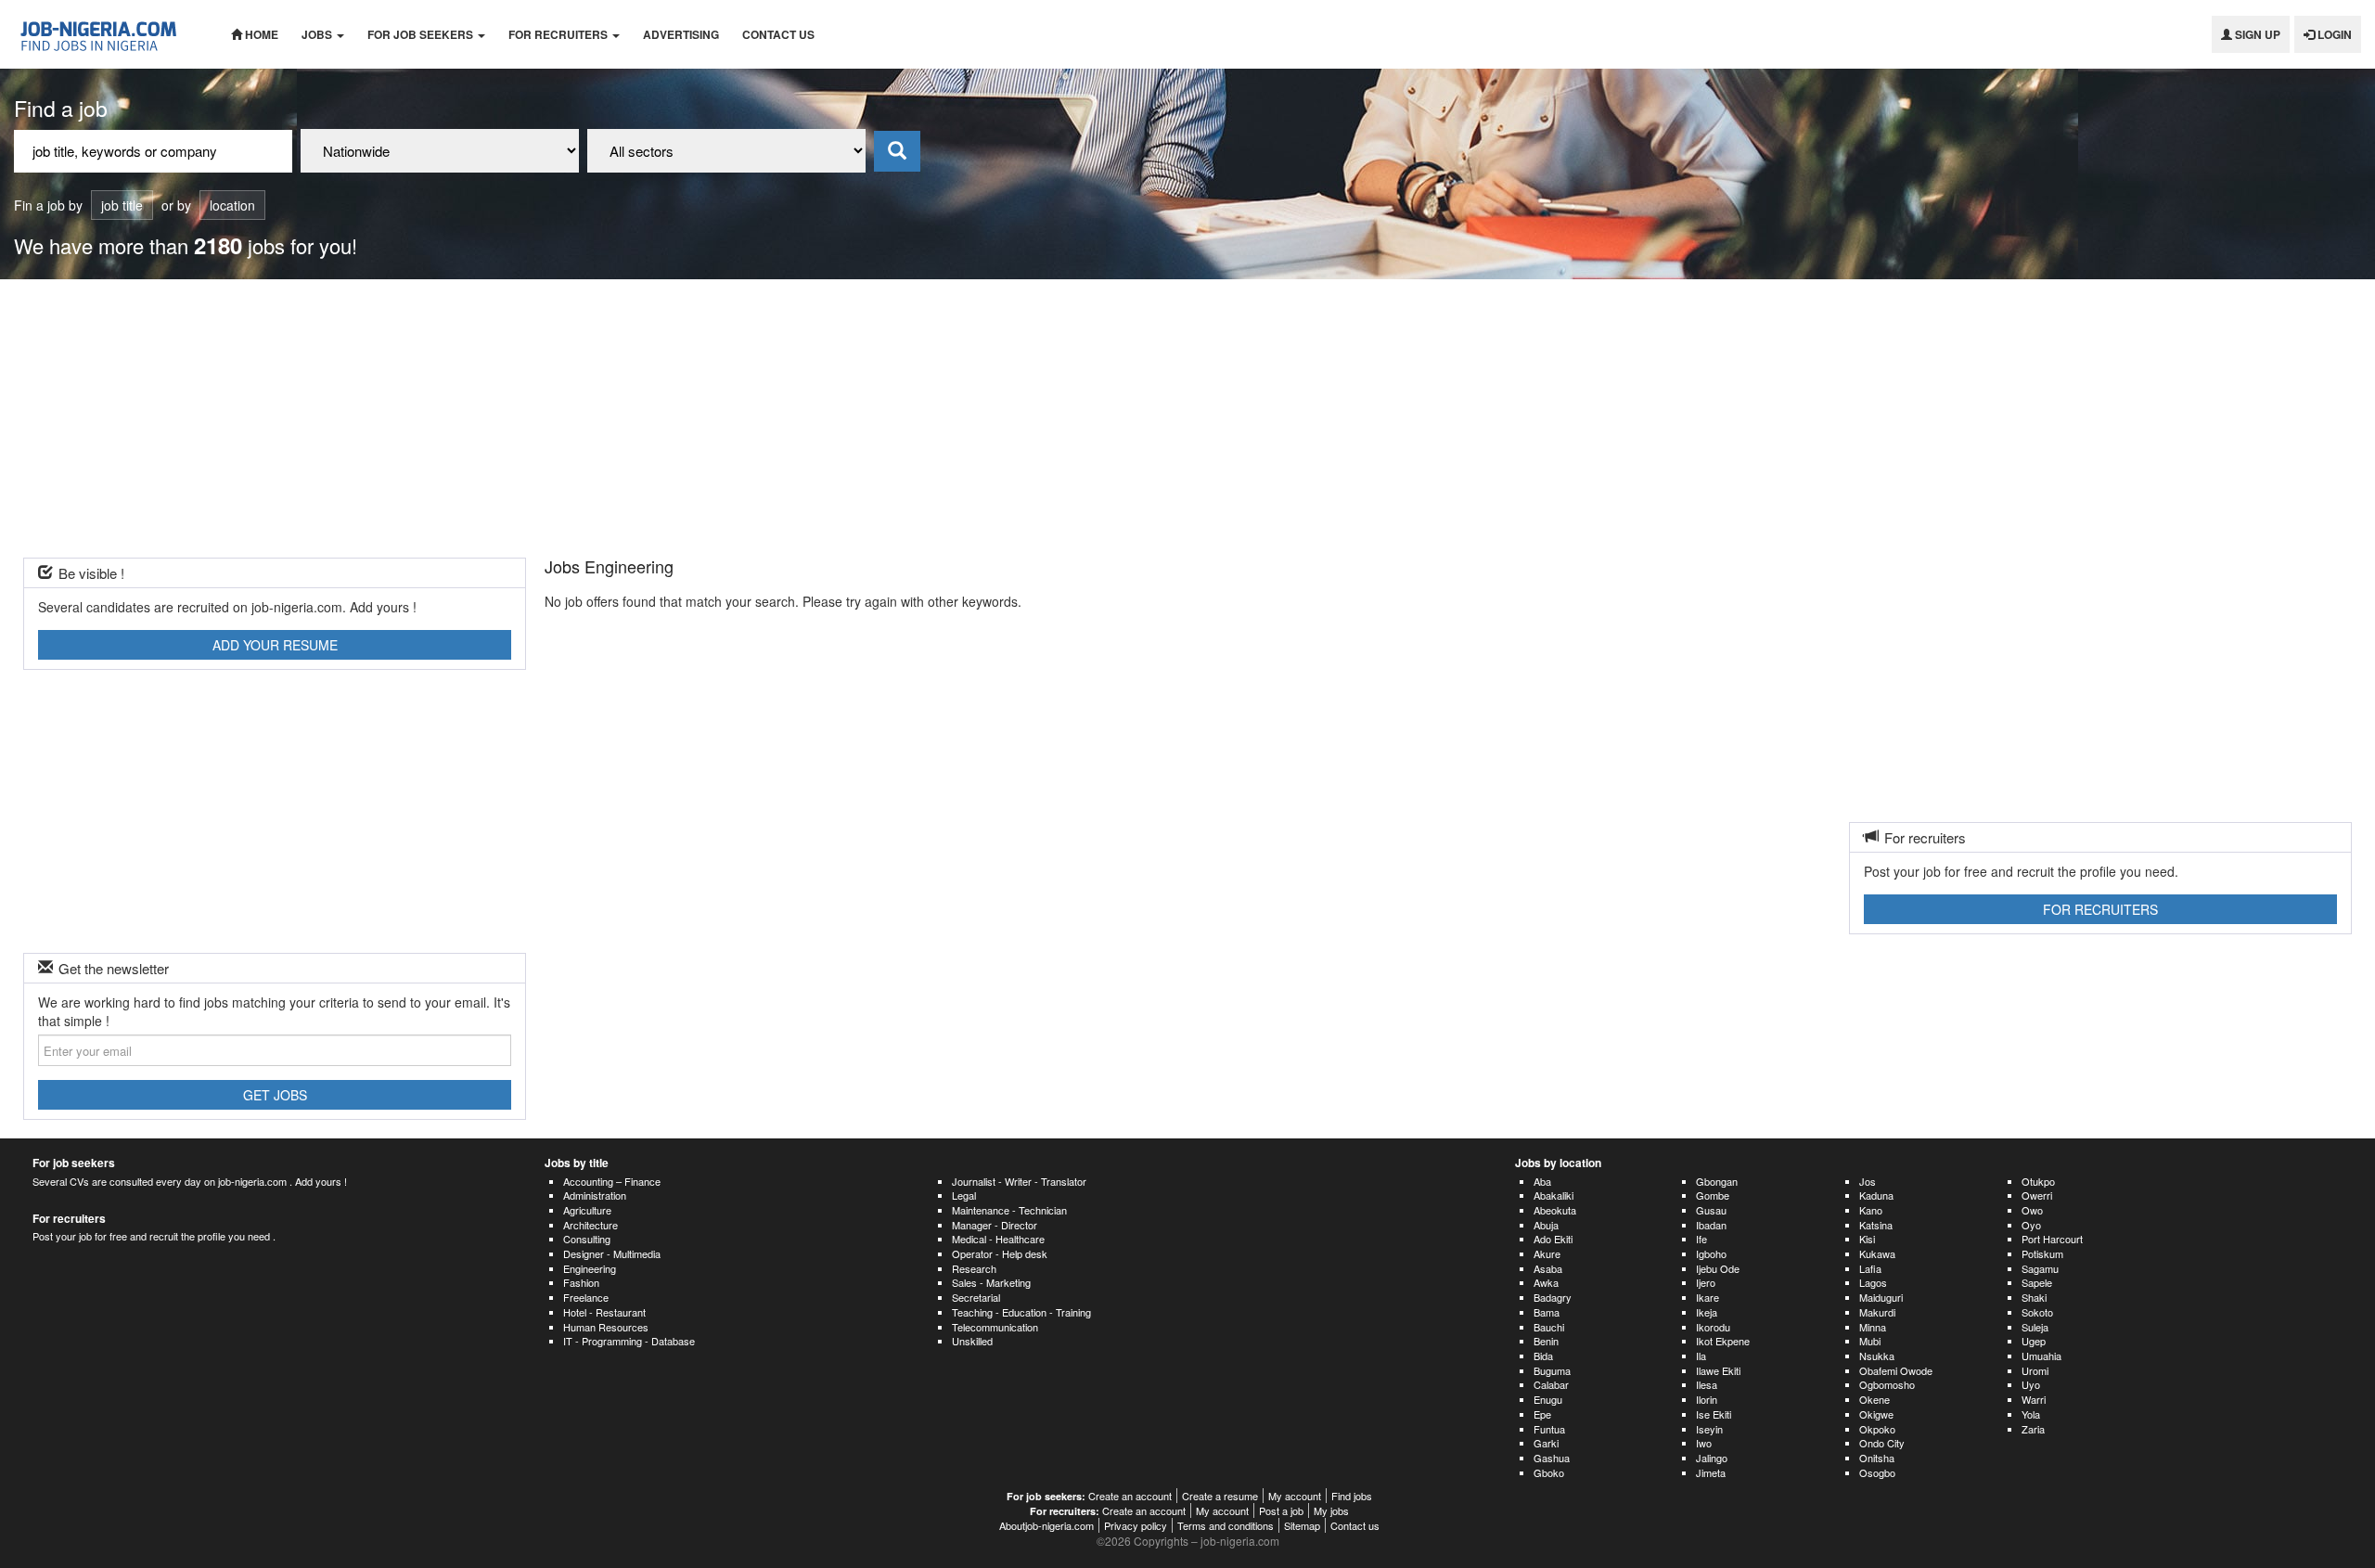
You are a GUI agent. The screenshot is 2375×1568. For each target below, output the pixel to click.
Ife (1701, 1239)
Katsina (1876, 1225)
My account (1295, 1496)
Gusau (1711, 1210)
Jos (1868, 1181)
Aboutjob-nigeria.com (1046, 1525)
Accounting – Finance (612, 1181)
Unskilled (972, 1341)
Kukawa (1877, 1253)
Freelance (586, 1297)
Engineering (590, 1268)
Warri (2034, 1399)
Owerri (2037, 1195)
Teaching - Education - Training (1021, 1312)
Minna (1873, 1327)
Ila (1701, 1356)
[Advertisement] (1187, 418)
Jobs (318, 34)
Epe (1542, 1414)
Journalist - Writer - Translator (1019, 1181)
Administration (595, 1195)
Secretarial (976, 1297)
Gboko (1549, 1472)
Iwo (1704, 1443)
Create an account (1130, 1496)
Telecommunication (995, 1327)
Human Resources (606, 1327)
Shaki (2034, 1297)
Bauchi (1549, 1327)
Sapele (2037, 1282)
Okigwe (1876, 1414)
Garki (1546, 1443)
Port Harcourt (2052, 1239)
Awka (1546, 1282)
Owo (2032, 1210)
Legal (964, 1195)
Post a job (1281, 1510)
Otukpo (2038, 1181)
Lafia (1870, 1268)
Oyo (2031, 1225)
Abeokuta (1555, 1210)
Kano (1871, 1210)
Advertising (681, 34)
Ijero (1706, 1282)
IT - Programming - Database (629, 1341)
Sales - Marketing (991, 1282)
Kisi (1867, 1239)
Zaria (2033, 1429)
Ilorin (1707, 1399)
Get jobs (275, 1095)
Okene (1874, 1399)
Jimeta (1711, 1472)
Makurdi (1877, 1312)
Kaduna (1876, 1195)
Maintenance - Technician (1009, 1210)
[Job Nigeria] (109, 34)
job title (122, 205)
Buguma (1552, 1370)
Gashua (1552, 1458)
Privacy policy (1136, 1525)
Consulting (587, 1239)
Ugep (2034, 1341)
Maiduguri (1881, 1297)
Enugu (1548, 1399)
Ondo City (1882, 1443)
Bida (1543, 1356)
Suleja (2035, 1327)
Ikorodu (1713, 1327)
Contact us (778, 34)
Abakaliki (1553, 1195)
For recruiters (559, 34)
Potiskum (2042, 1253)
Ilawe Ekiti (1718, 1370)
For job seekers (422, 34)
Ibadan (1711, 1225)
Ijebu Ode (1718, 1268)
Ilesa (1707, 1384)
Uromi (2035, 1370)
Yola (2031, 1414)
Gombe (1713, 1195)
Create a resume (1220, 1496)
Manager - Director (995, 1225)
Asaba (1548, 1268)
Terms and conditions (1226, 1525)
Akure (1547, 1253)
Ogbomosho (1887, 1384)
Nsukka (1877, 1356)
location (232, 205)
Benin (1546, 1341)
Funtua (1549, 1429)
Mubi (1870, 1341)
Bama (1547, 1312)
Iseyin (1709, 1429)
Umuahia (2041, 1356)
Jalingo (1712, 1458)
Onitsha (1877, 1458)
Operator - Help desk (1000, 1253)
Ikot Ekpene (1723, 1341)
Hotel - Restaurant (604, 1312)
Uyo (2031, 1384)
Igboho (1711, 1253)
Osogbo (1877, 1472)
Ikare (1707, 1297)
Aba (1542, 1181)
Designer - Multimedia (612, 1253)
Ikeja (1707, 1312)
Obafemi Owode (1896, 1370)
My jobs (1331, 1510)
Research (974, 1268)
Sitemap (1302, 1525)
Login (2333, 34)
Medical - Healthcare (998, 1239)
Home (260, 34)
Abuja (1546, 1225)
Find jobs (1352, 1496)
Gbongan (1717, 1181)
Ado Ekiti (1553, 1239)
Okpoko (1877, 1429)
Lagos (1873, 1282)
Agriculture (587, 1210)
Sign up (2256, 34)
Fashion (581, 1282)
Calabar (1551, 1384)
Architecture (591, 1225)
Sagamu (2040, 1268)
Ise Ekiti (1714, 1414)
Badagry (1553, 1297)
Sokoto (2037, 1312)
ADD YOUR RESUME (275, 645)
